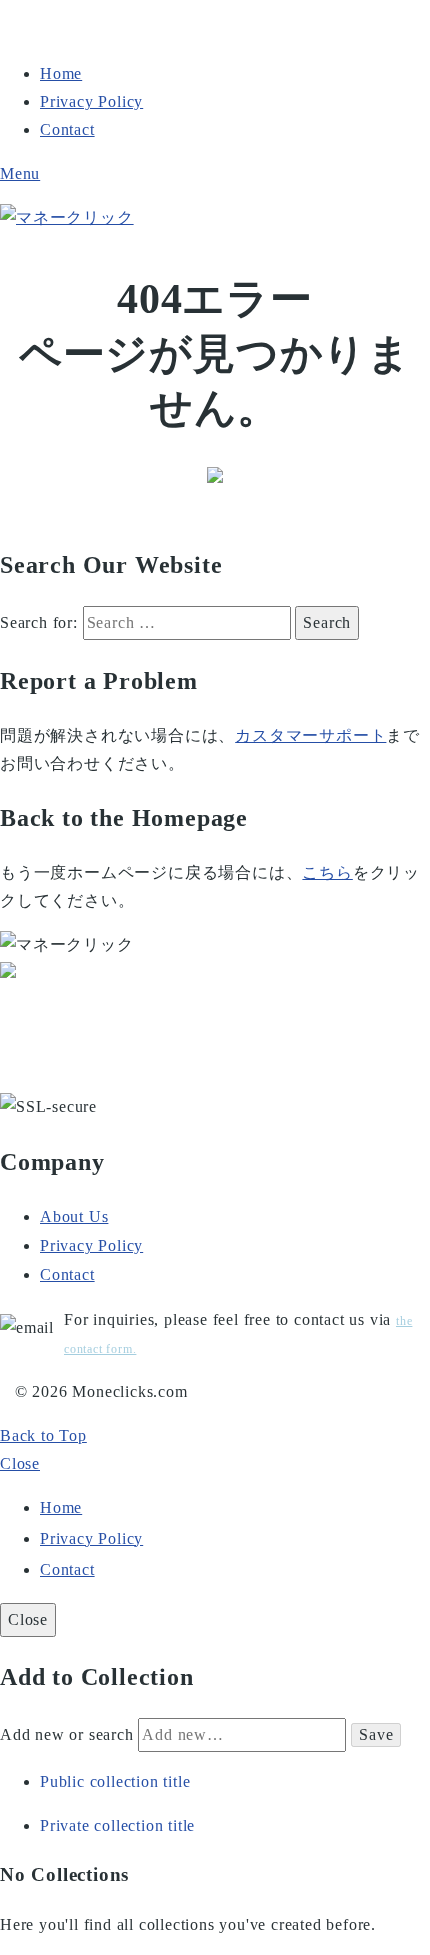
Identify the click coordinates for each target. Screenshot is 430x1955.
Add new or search (69, 1734)
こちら (327, 872)
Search (327, 622)
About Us (74, 1216)
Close (20, 1463)
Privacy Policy (91, 101)
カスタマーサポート (310, 735)
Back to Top (43, 1435)
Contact (67, 129)
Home (61, 73)
